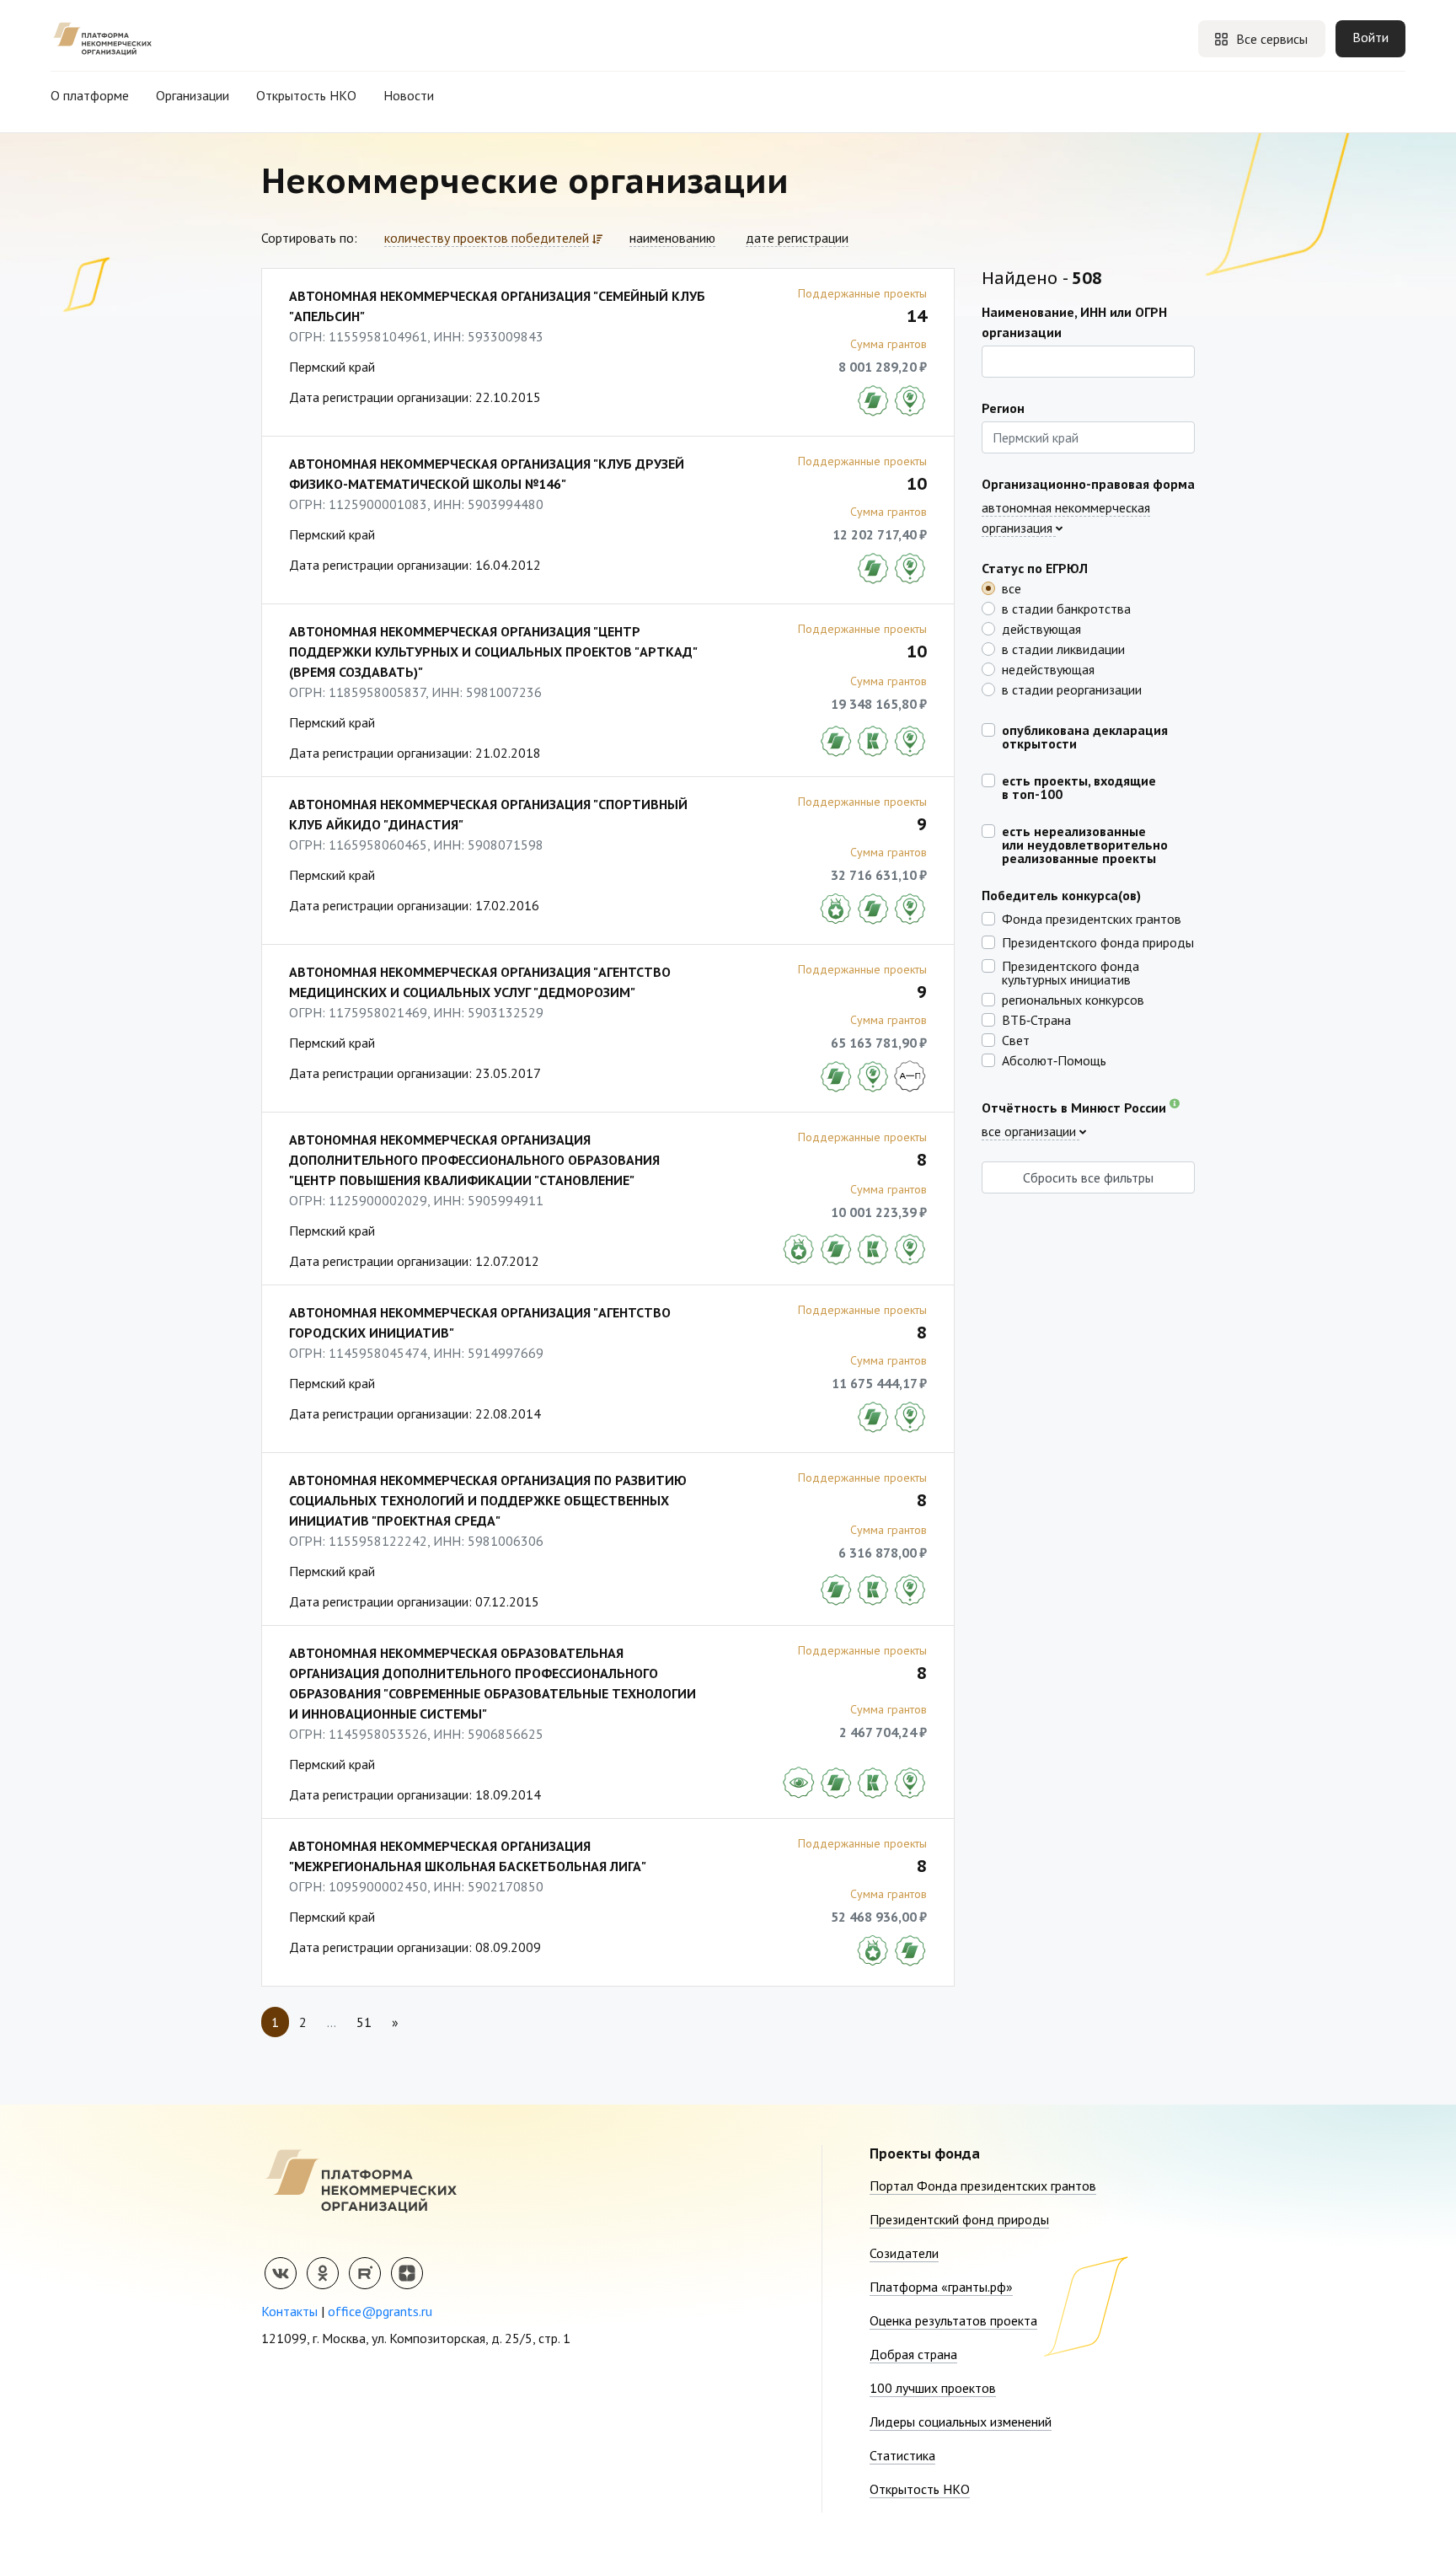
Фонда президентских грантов (1092, 918)
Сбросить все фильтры (1088, 1177)
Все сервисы (1272, 39)
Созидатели (904, 2253)
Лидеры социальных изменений (961, 2422)
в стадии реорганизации (1072, 689)
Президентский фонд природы (959, 2219)
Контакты (289, 2311)
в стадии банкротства (1066, 608)
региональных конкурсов (1073, 999)
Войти (1370, 37)
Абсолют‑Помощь (1054, 1059)
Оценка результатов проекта (953, 2320)
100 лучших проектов (933, 2388)
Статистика (902, 2455)
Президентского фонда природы (1098, 941)
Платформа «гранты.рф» (941, 2287)
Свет (1016, 1039)
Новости (409, 95)
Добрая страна (913, 2354)
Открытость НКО (306, 95)
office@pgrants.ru (380, 2311)
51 (364, 2022)
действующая (1041, 628)
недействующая (1048, 668)
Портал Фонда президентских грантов (983, 2186)
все (1012, 587)
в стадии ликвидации (1063, 648)
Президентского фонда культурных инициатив (1071, 972)
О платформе (90, 95)
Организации (193, 95)
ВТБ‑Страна (1036, 1019)
